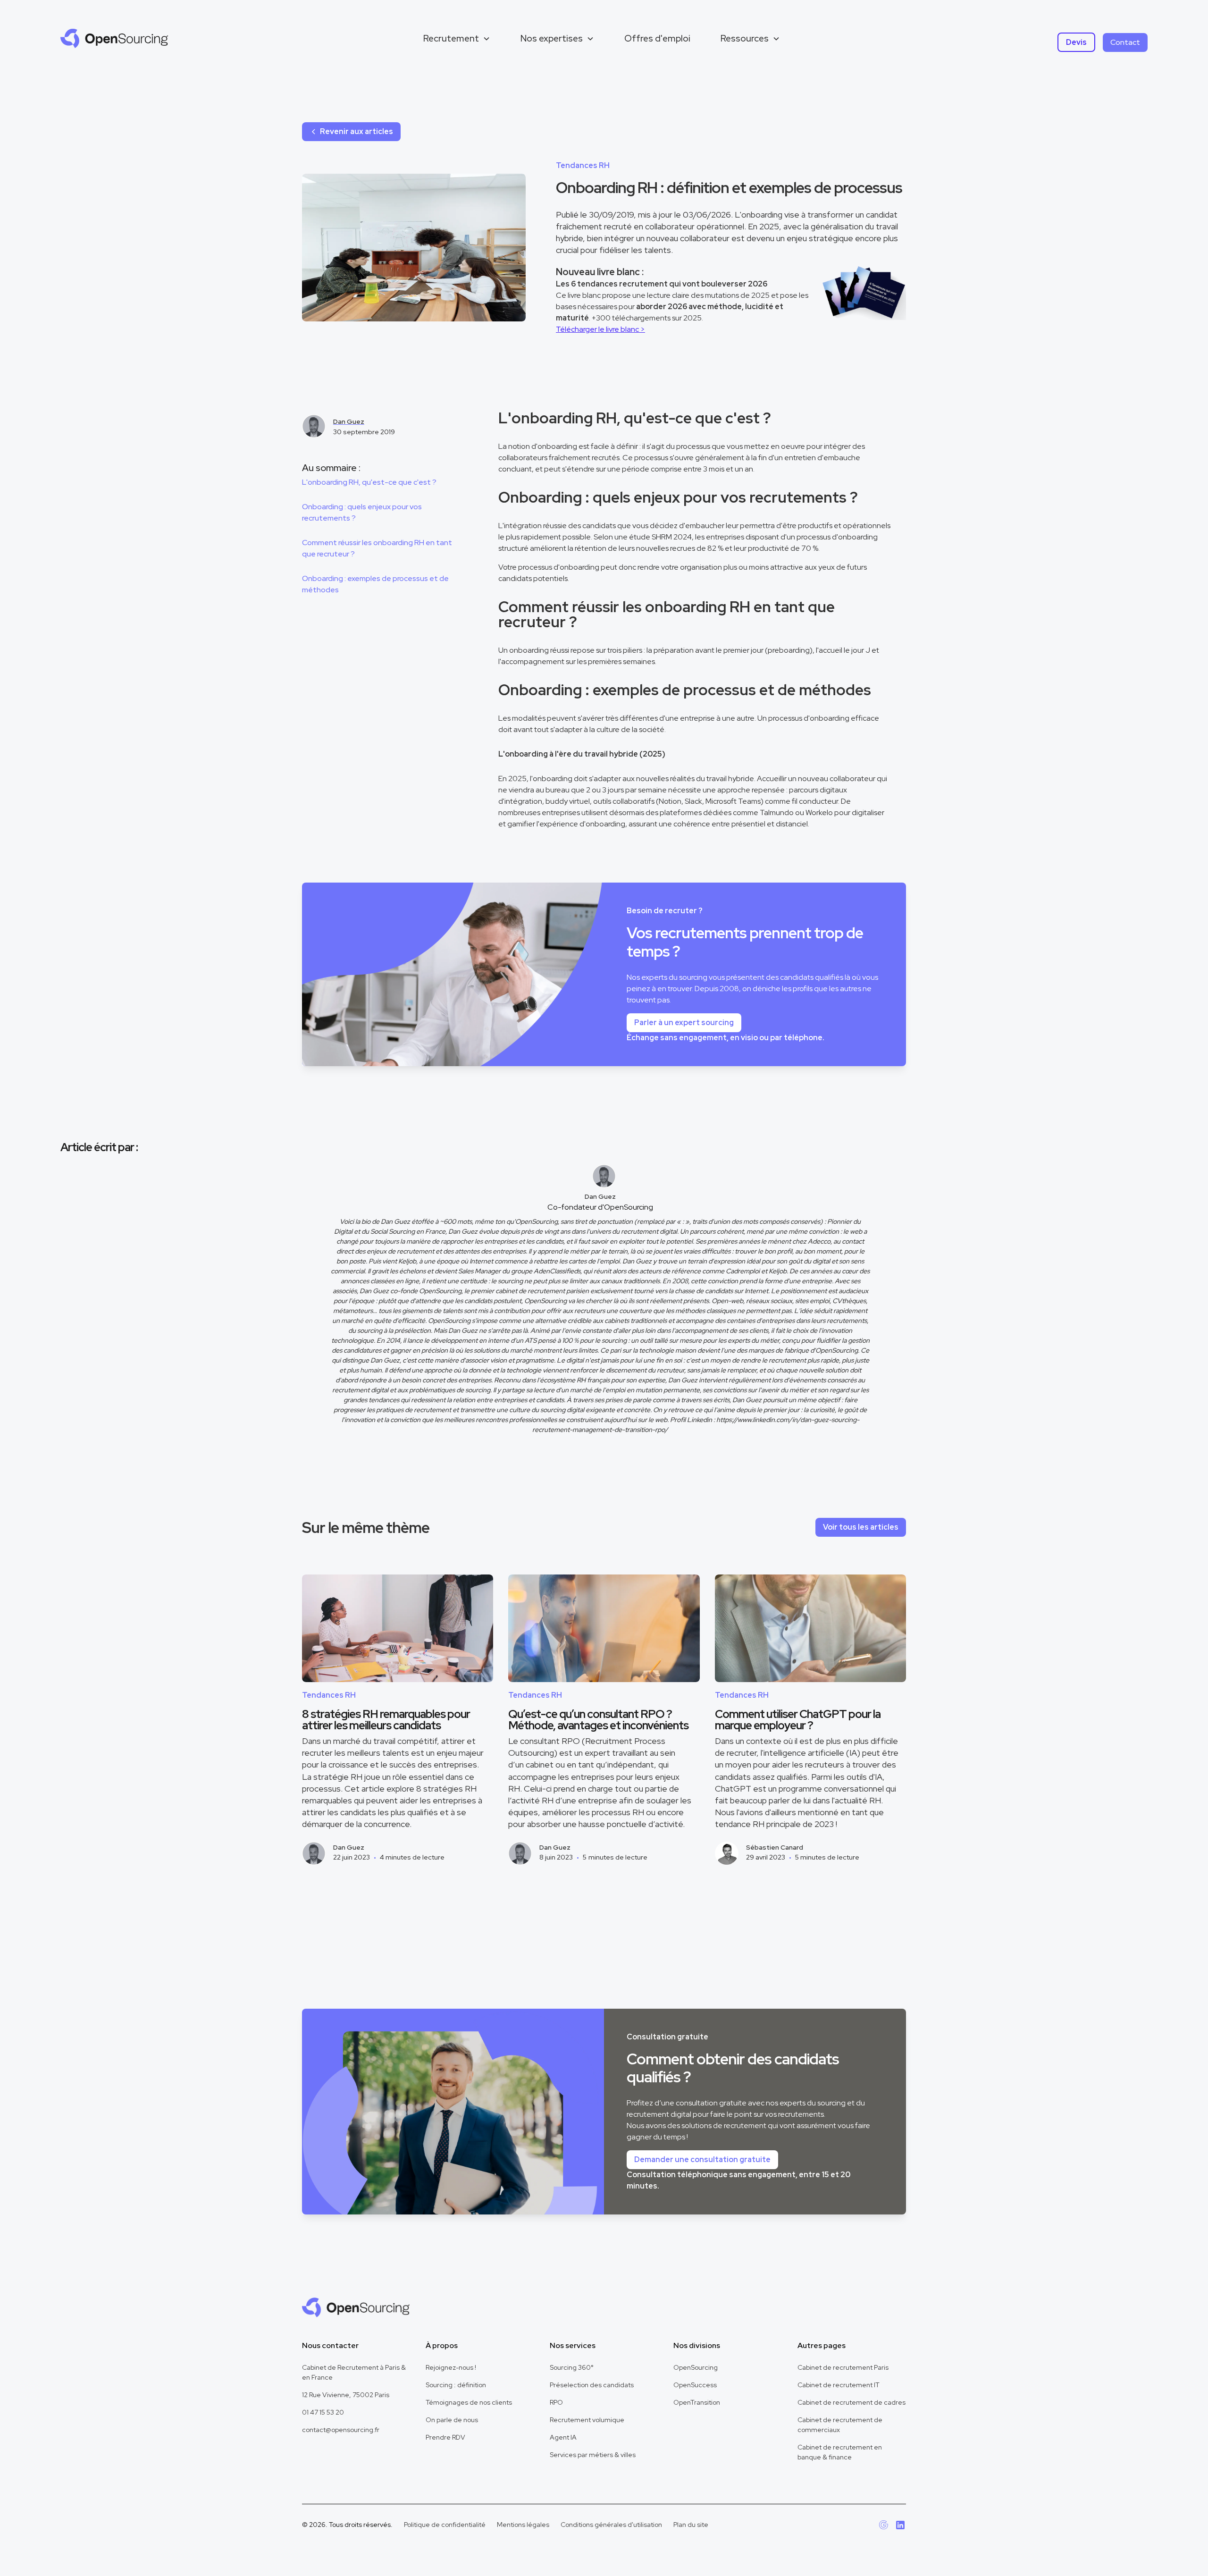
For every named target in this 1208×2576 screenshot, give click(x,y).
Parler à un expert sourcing (684, 1023)
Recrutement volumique (587, 2420)
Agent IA (563, 2437)
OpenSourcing (696, 2367)
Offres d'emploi (657, 38)
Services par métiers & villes (593, 2455)
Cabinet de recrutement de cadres (851, 2402)
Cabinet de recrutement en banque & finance (840, 2452)
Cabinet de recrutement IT (839, 2385)
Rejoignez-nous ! (451, 2367)
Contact (1125, 42)
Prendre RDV (445, 2437)
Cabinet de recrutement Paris (843, 2367)
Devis (1076, 42)
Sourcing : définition (456, 2385)
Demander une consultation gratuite (702, 2159)
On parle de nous (452, 2420)
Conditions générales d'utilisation (611, 2525)
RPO (556, 2402)
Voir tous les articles (861, 1527)
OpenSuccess (695, 2385)
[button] (457, 38)
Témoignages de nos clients (469, 2402)
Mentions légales (523, 2525)
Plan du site (691, 2525)
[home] (114, 38)
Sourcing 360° (572, 2367)
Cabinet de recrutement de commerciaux (840, 2425)
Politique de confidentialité (445, 2525)
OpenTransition (697, 2402)
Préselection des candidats (592, 2385)
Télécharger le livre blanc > (600, 329)
